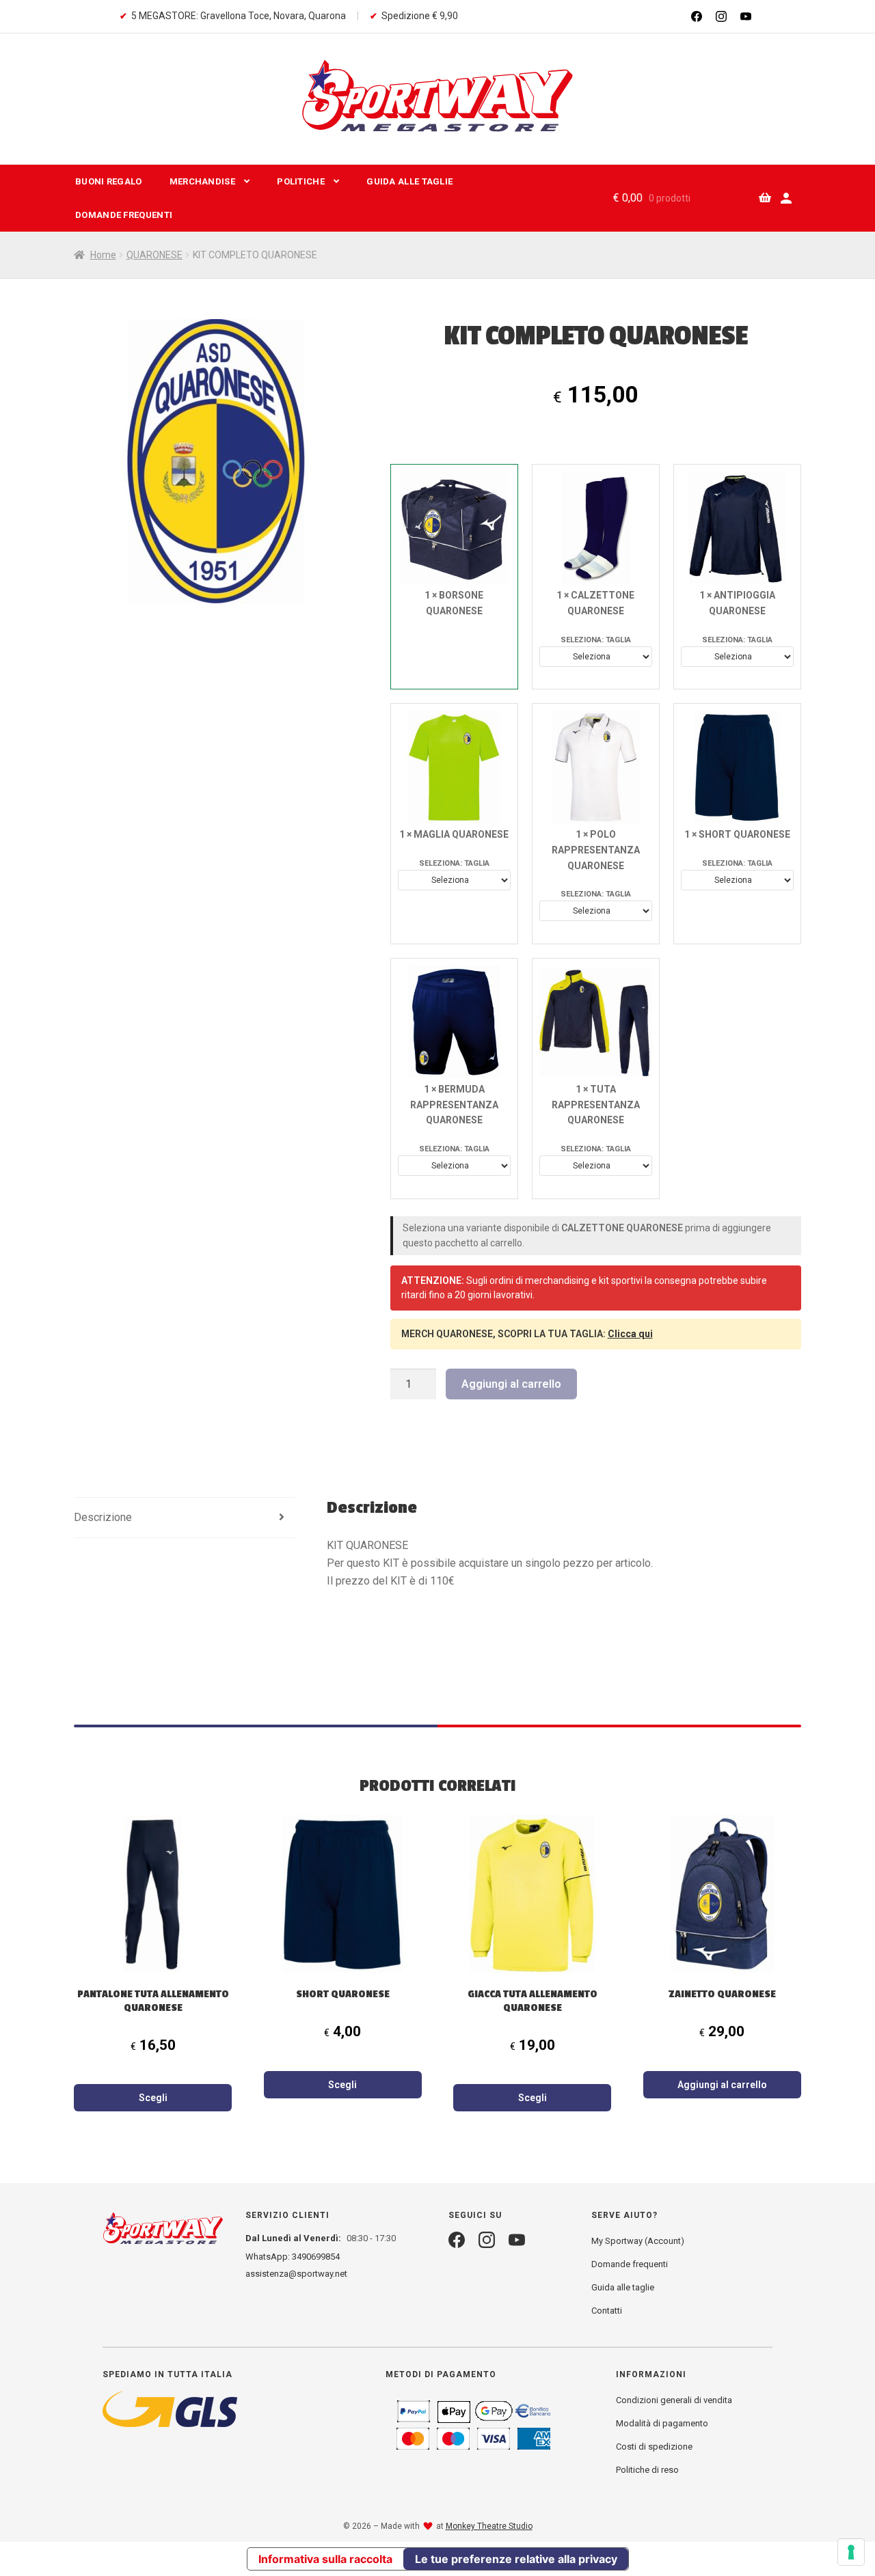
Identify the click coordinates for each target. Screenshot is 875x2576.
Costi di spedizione (654, 2447)
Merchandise (202, 181)
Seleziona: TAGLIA (596, 640)
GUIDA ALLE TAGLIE (409, 181)
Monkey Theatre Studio (489, 2526)
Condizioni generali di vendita (674, 2400)
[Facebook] (697, 16)
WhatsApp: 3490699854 (293, 2257)
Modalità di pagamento (662, 2423)
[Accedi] (786, 198)
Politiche (301, 181)
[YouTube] (746, 16)
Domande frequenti (124, 215)
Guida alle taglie (623, 2287)
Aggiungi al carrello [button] (722, 2085)
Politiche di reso (647, 2470)
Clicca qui (630, 1334)
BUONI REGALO (109, 181)
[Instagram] (721, 16)
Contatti (607, 2311)
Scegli (153, 2098)
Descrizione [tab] (103, 1517)
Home (103, 255)
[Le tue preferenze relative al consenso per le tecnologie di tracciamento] (851, 2552)
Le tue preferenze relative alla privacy (516, 2559)
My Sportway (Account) (638, 2241)
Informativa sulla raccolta (325, 2559)
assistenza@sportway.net (296, 2274)
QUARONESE (154, 255)
